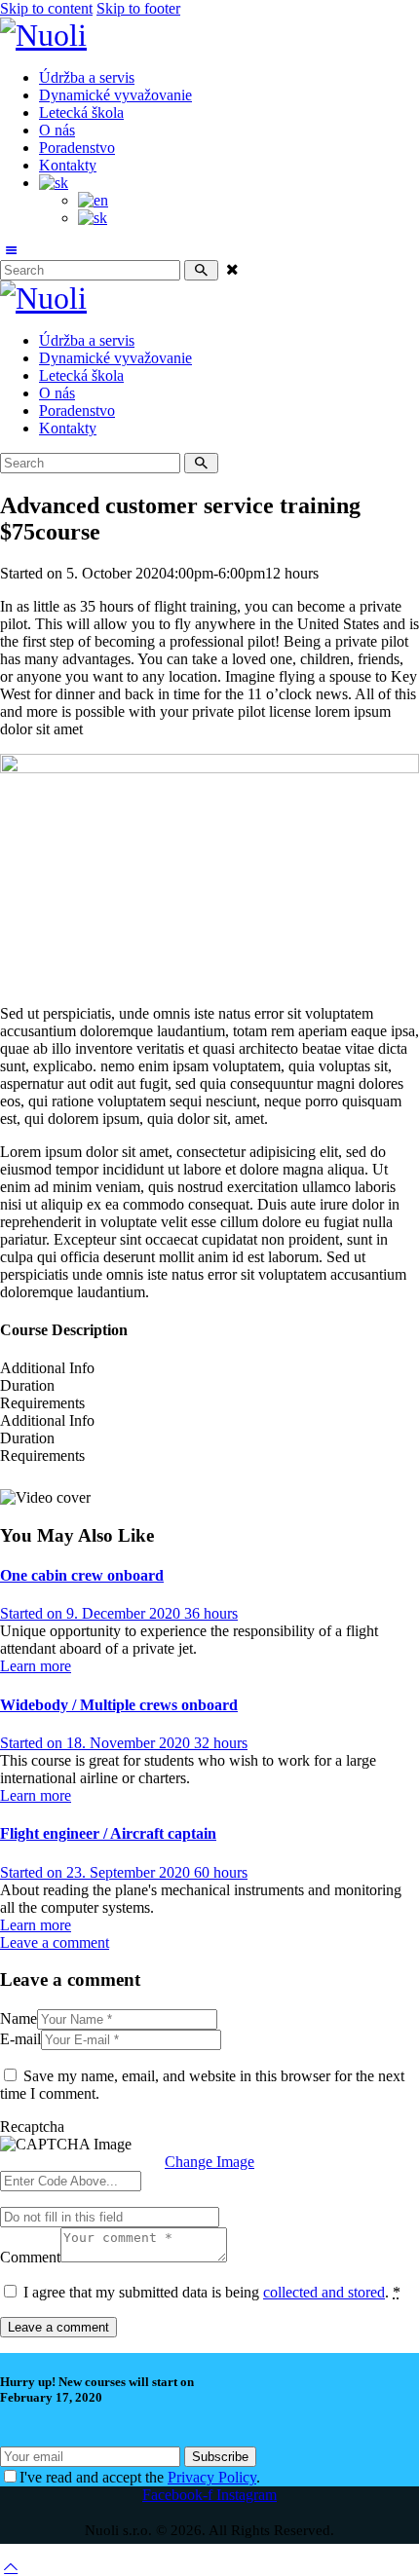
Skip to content (46, 8)
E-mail (20, 2039)
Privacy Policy (212, 2477)
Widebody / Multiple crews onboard (119, 1705)
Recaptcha (32, 2127)
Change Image (209, 2162)
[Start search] (201, 270)
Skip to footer (138, 8)
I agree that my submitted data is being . (212, 2292)
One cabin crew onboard (82, 1575)
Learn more (36, 1666)
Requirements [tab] (42, 1403)
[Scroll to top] (11, 2567)
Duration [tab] (27, 1385)
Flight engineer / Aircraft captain (108, 1833)
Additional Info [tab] (47, 1368)
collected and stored (324, 2292)
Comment (30, 2257)
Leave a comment (55, 1942)
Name (19, 2018)
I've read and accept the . (140, 2477)
